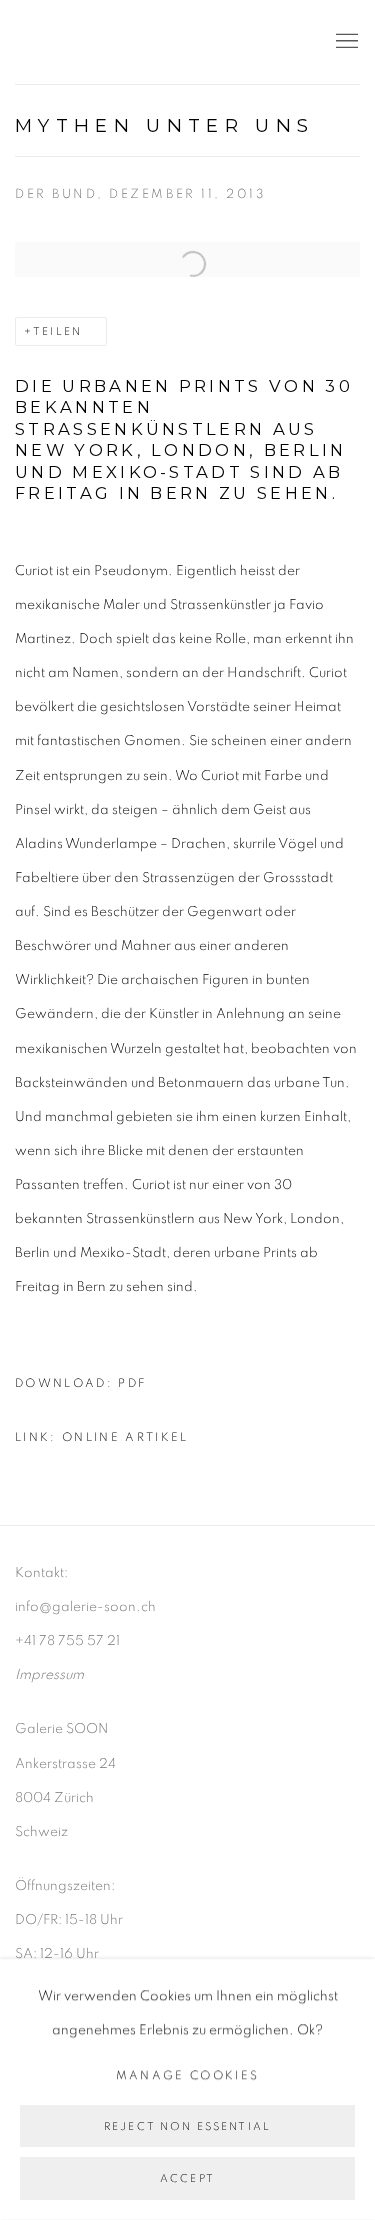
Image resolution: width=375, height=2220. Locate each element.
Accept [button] (187, 2179)
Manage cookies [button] (188, 2075)
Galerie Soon (75, 42)
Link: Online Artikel (102, 1437)
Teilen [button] (57, 331)
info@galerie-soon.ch (85, 1607)
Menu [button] (345, 42)
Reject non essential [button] (187, 2126)
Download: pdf (80, 1383)
